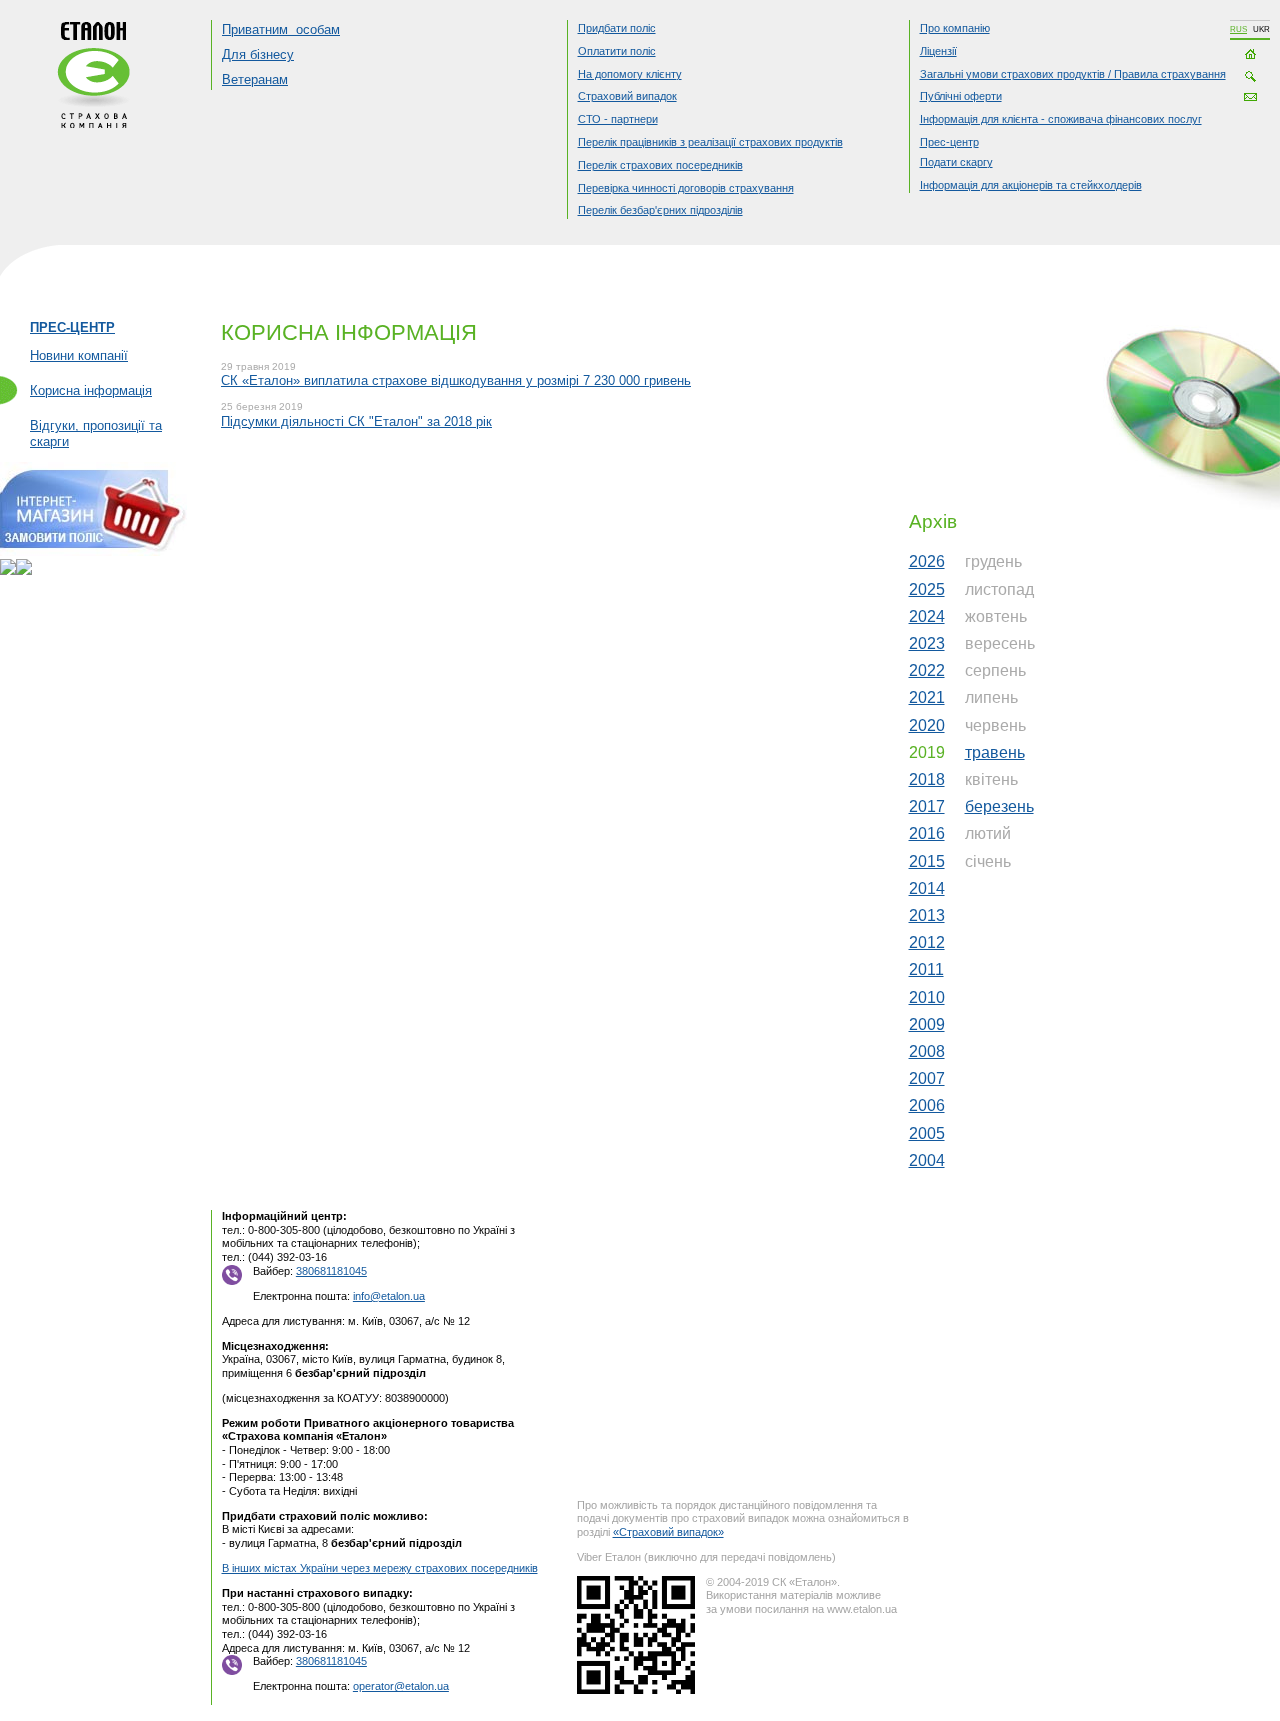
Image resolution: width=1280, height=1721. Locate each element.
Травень (995, 752)
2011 (926, 969)
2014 (927, 888)
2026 (927, 561)
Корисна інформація (91, 390)
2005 (927, 1133)
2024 (927, 616)
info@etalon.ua (389, 1296)
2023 (927, 643)
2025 (927, 589)
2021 (927, 697)
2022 (927, 670)
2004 (927, 1160)
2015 (927, 861)
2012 (927, 942)
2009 (927, 1024)
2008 (927, 1051)
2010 (927, 997)
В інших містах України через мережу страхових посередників (380, 1568)
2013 (927, 915)
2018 (927, 779)
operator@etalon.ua (401, 1686)
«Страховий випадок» (668, 1532)
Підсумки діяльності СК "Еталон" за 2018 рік (356, 421)
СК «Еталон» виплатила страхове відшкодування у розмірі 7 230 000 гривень (456, 380)
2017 (927, 806)
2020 (927, 725)
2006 (927, 1105)
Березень (999, 806)
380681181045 (331, 1271)
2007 (927, 1078)
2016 (927, 833)
